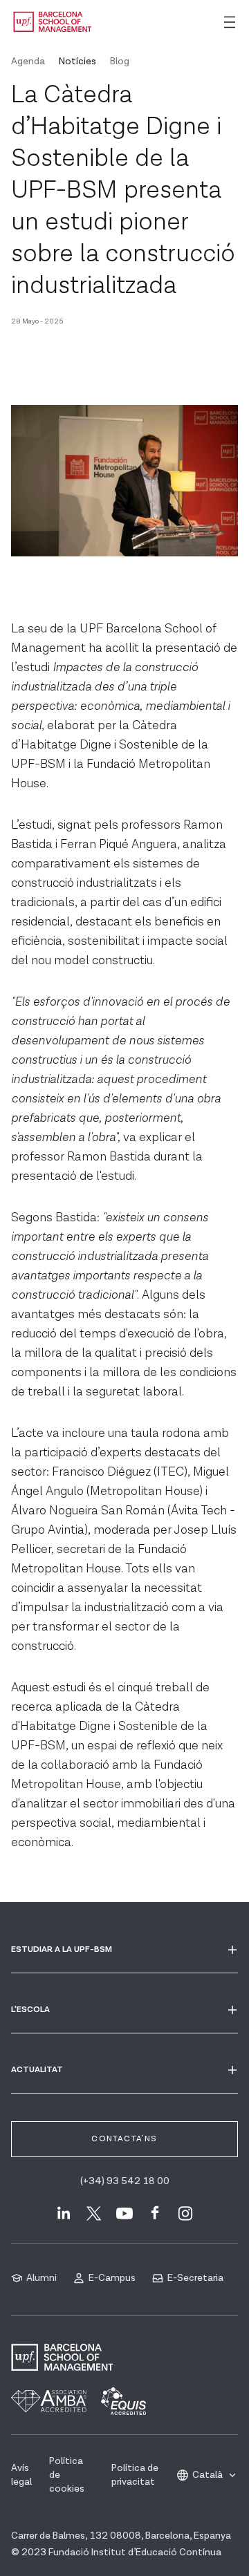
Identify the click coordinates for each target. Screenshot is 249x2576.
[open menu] (230, 22)
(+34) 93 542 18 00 (125, 2181)
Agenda (28, 62)
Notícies (77, 62)
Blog (120, 62)
